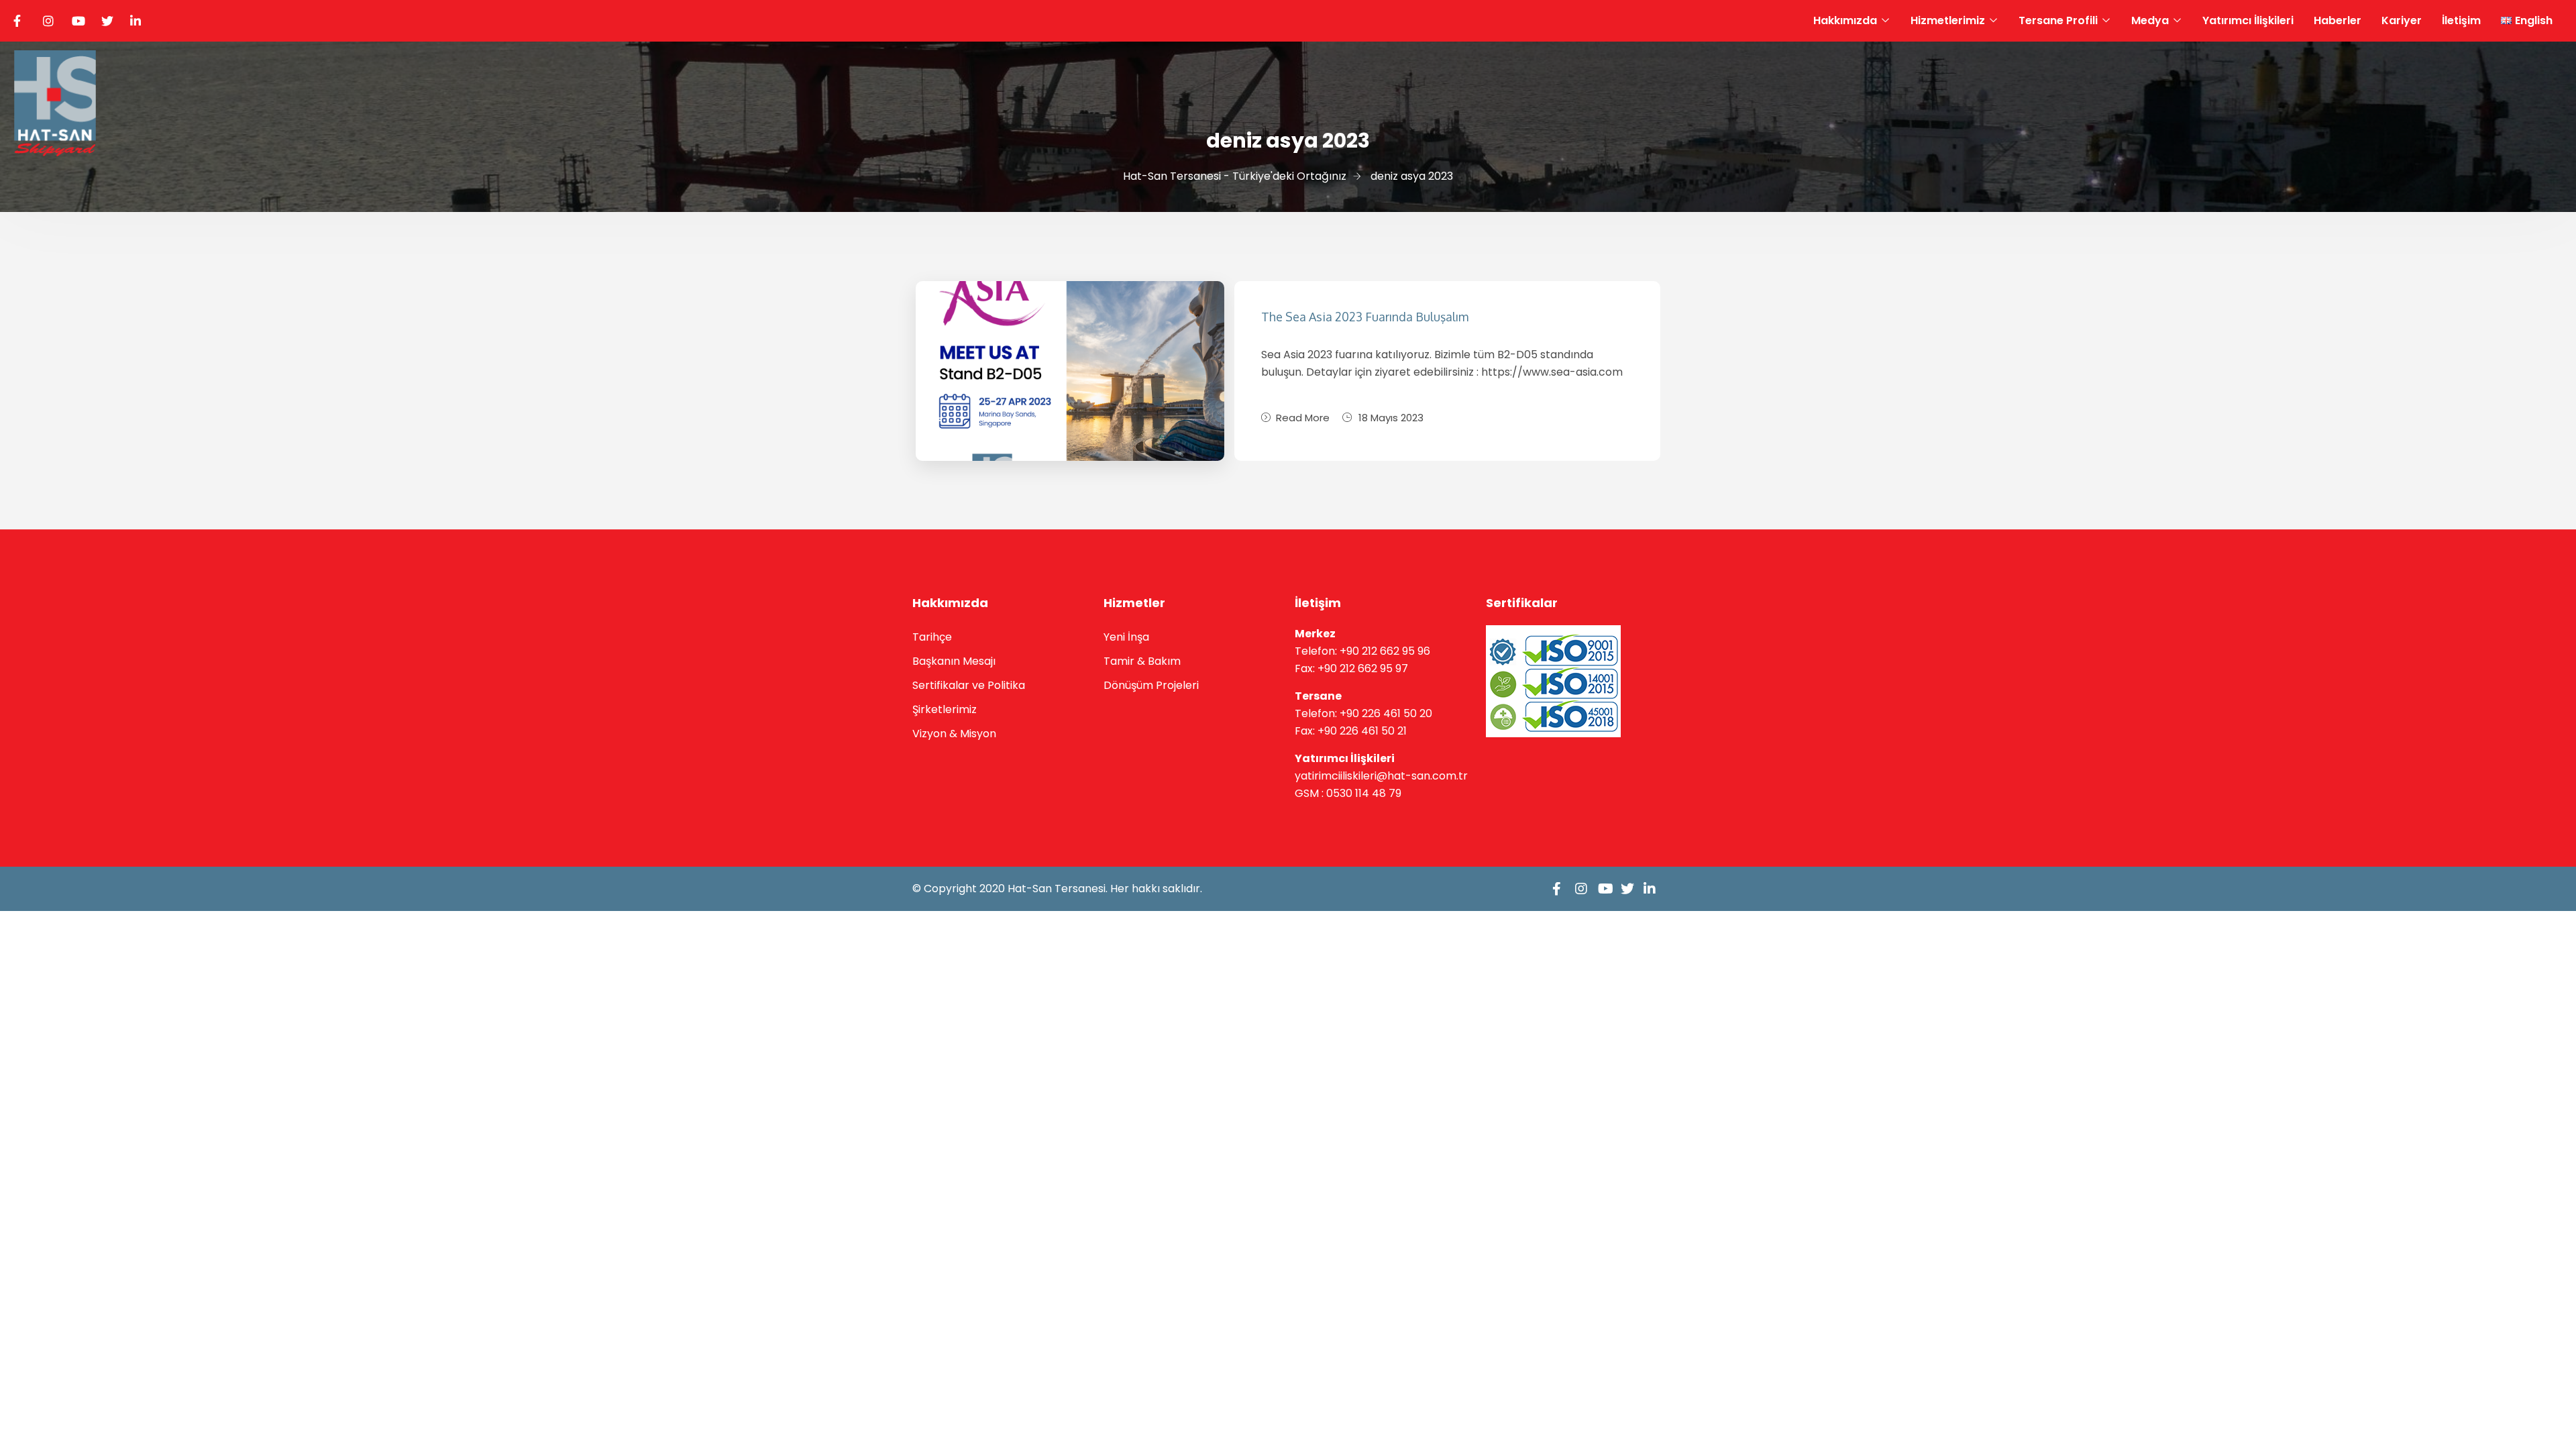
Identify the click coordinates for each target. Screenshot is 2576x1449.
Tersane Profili (2058, 20)
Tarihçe (932, 637)
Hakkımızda (1845, 20)
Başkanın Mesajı (954, 661)
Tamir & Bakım (1142, 661)
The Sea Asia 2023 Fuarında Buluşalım (1365, 317)
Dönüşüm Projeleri (1151, 685)
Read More (1303, 418)
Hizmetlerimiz (1948, 20)
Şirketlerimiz (945, 709)
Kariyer (2402, 20)
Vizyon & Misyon (954, 734)
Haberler (2338, 20)
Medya (2150, 20)
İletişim (2461, 20)
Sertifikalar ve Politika (969, 685)
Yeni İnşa (1126, 637)
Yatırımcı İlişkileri (2248, 20)
